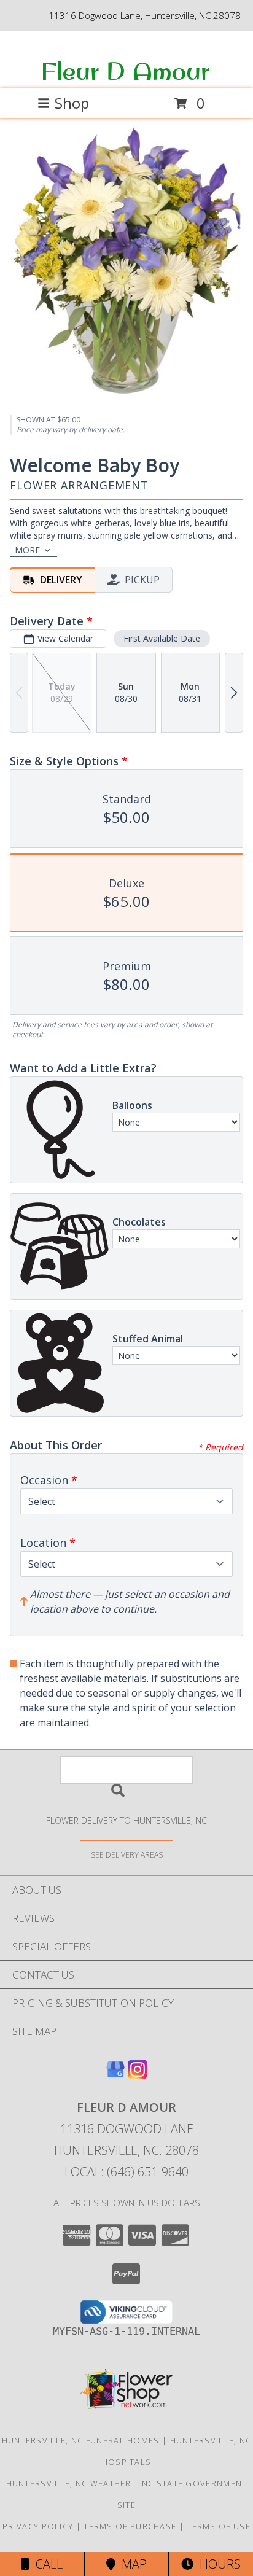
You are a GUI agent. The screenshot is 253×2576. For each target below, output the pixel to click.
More (27, 550)
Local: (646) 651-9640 (126, 2172)
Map (131, 2564)
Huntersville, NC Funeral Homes (81, 2440)
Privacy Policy (38, 2526)
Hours (217, 2564)
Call (46, 2564)
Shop (72, 103)
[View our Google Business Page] (115, 2075)
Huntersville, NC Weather (69, 2483)
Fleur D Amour (125, 71)
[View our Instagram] (138, 2075)
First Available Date (162, 638)
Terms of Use (219, 2526)
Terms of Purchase (130, 2526)
